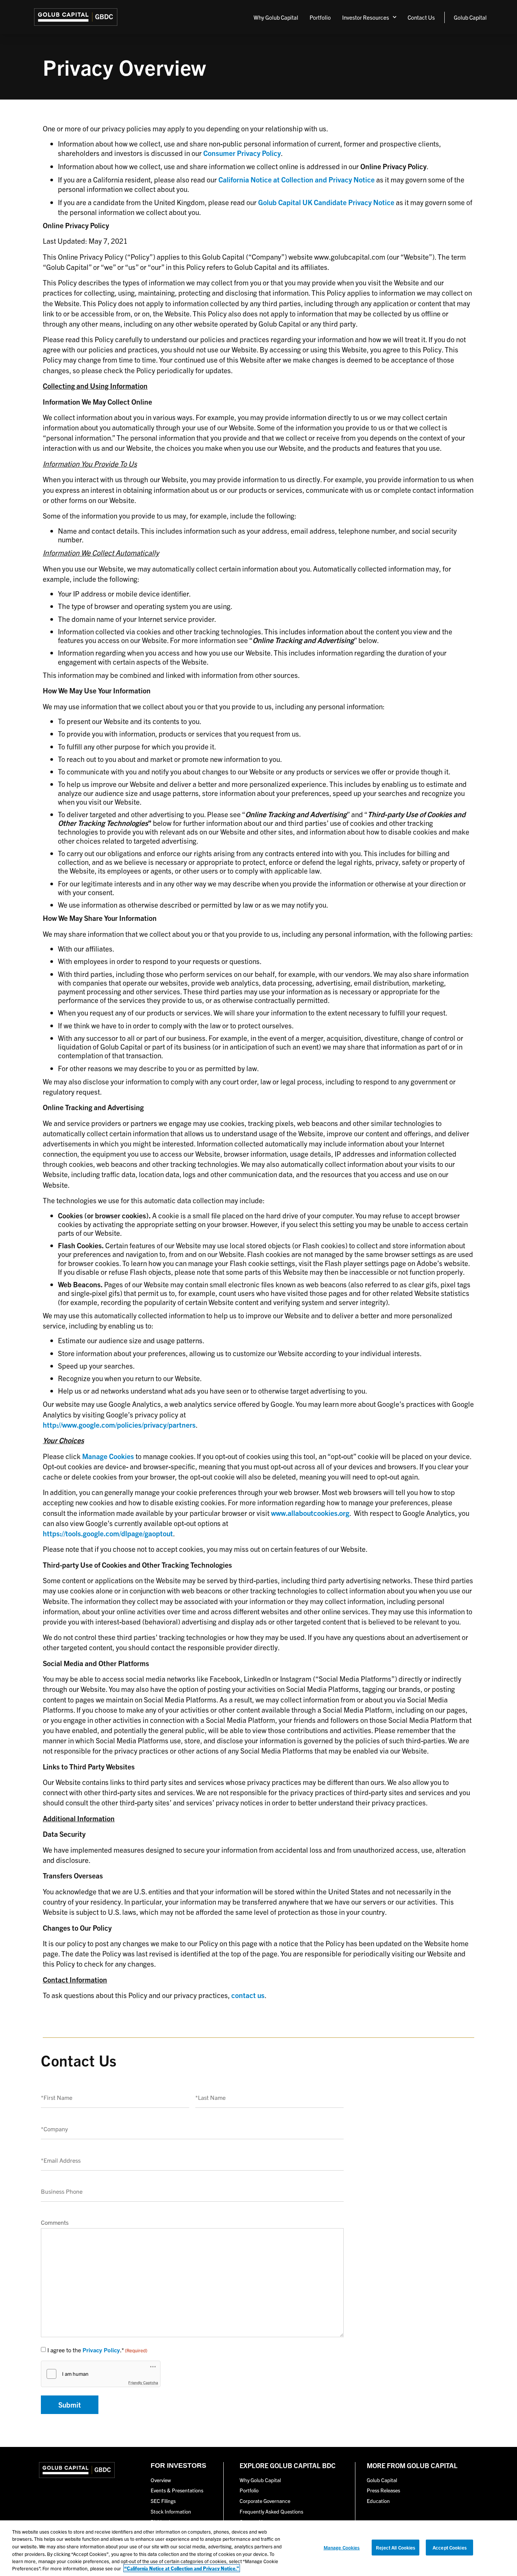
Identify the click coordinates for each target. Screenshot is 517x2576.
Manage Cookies (342, 2547)
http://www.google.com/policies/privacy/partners (119, 1425)
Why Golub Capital (276, 17)
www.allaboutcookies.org (310, 1513)
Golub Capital (470, 17)
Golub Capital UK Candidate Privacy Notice (326, 202)
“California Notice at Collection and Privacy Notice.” (182, 2568)
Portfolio (320, 17)
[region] (258, 2548)
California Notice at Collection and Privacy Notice (297, 179)
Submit (70, 2405)
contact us (248, 1995)
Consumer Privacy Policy (242, 153)
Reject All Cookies (396, 2547)
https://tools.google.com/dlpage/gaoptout (108, 1533)
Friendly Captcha (143, 2383)
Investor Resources (366, 17)
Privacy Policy (101, 2350)
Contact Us (421, 17)
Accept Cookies (450, 2547)
